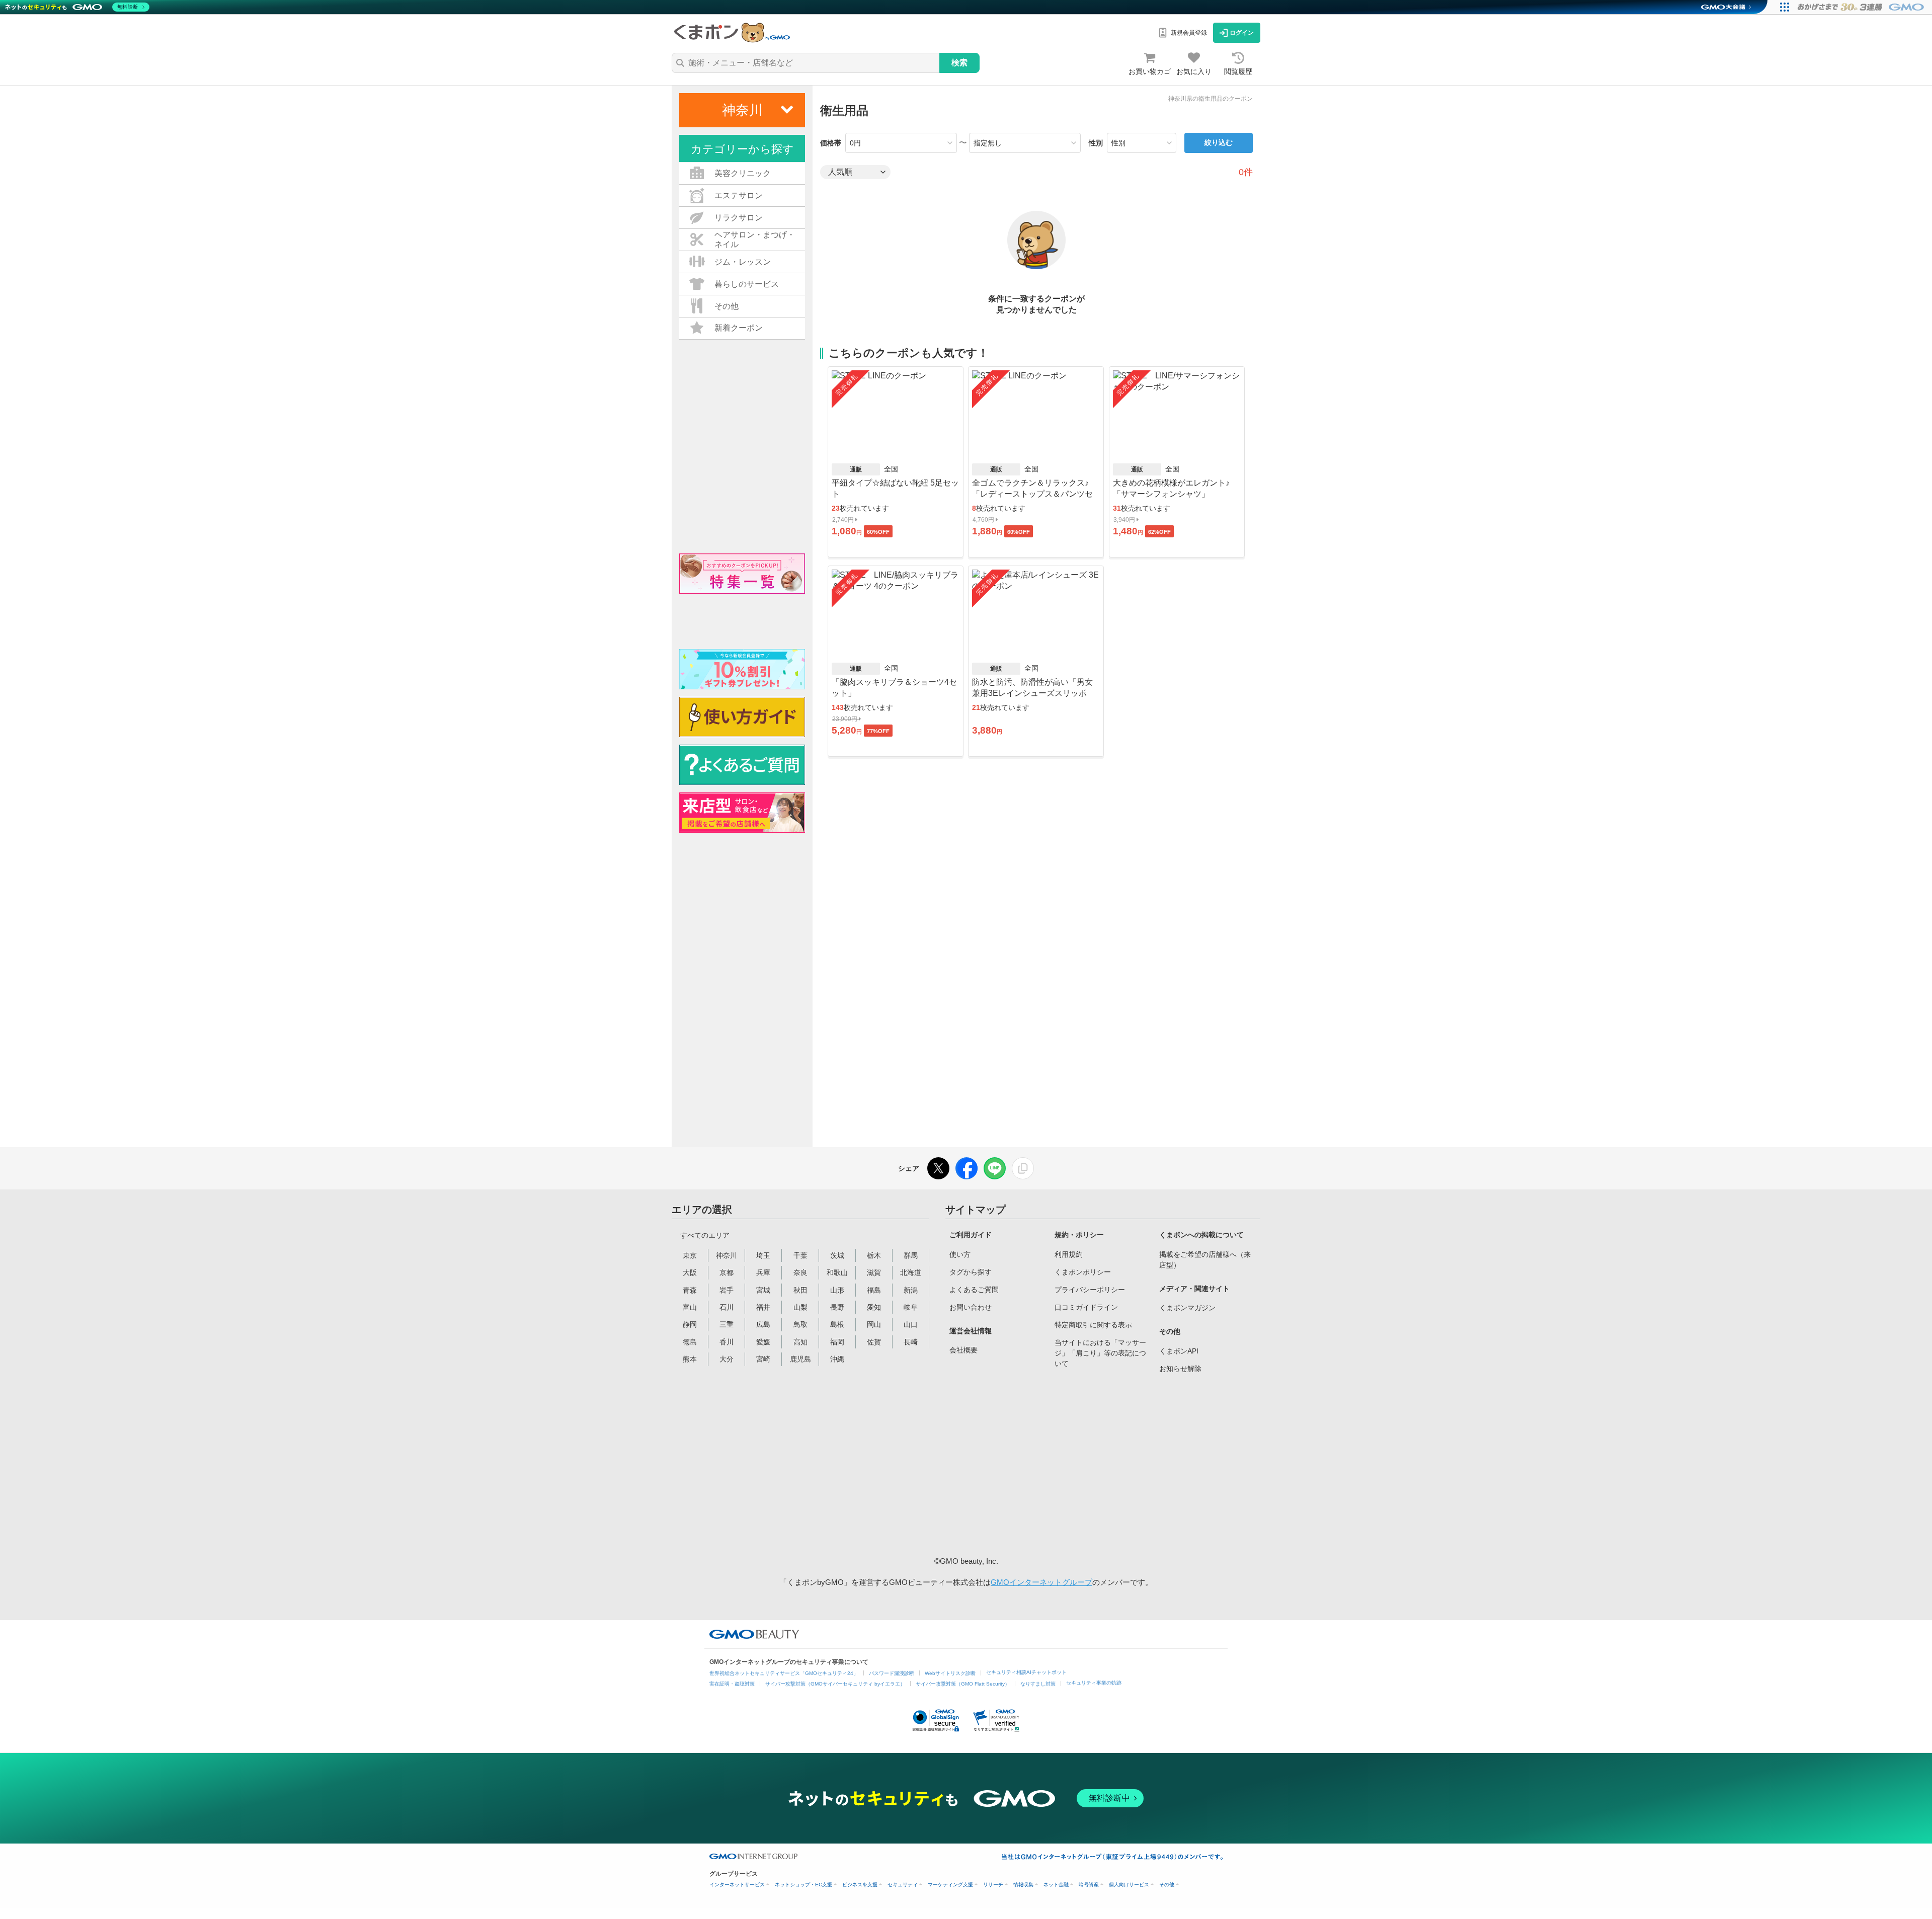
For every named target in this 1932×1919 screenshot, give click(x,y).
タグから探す (971, 1272)
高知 (800, 1342)
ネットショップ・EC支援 (803, 1885)
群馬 (911, 1255)
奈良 (800, 1272)
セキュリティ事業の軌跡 (1094, 1683)
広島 (763, 1324)
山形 (837, 1290)
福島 (874, 1290)
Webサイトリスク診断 (950, 1673)
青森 (690, 1290)
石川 (727, 1307)
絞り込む (1219, 142)
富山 (690, 1307)
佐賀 (874, 1342)
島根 (837, 1324)
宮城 (763, 1290)
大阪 (690, 1272)
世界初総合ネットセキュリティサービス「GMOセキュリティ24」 (784, 1673)
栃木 (874, 1255)
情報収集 (1023, 1885)
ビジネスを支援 (860, 1885)
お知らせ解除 (1180, 1369)
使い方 (960, 1254)
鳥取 (800, 1324)
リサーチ (993, 1885)
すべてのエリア (705, 1235)
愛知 (874, 1307)
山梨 (800, 1307)
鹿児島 (800, 1359)
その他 (1167, 1885)
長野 (837, 1307)
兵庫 (763, 1272)
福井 (763, 1307)
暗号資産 (1089, 1885)
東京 (690, 1255)
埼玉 (763, 1255)
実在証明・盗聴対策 (732, 1684)
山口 (911, 1324)
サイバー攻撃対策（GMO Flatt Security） (963, 1684)
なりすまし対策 (1038, 1684)
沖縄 (837, 1359)
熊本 (690, 1359)
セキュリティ (903, 1885)
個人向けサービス (1129, 1885)
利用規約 (1069, 1254)
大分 (727, 1359)
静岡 (690, 1324)
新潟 (911, 1290)
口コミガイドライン (1086, 1307)
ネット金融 (1056, 1885)
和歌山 (837, 1272)
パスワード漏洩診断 (892, 1673)
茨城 (837, 1255)
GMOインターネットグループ (1041, 1582)
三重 (727, 1324)
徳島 (690, 1342)
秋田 (800, 1290)
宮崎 (763, 1359)
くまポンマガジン (1187, 1308)
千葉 (800, 1255)
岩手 (727, 1290)
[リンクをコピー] (1023, 1168)
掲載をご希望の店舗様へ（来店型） (1205, 1260)
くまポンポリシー (1083, 1272)
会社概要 (963, 1350)
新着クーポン (739, 328)
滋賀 (874, 1272)
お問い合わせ (971, 1307)
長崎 (911, 1342)
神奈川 (727, 1255)
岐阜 (911, 1307)
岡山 (874, 1324)
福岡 (837, 1342)
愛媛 (763, 1342)
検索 (959, 63)
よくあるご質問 (974, 1290)
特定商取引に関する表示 (1093, 1325)
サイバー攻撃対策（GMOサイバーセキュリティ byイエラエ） (835, 1684)
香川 (727, 1342)
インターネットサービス (737, 1885)
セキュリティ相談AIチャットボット (1026, 1672)
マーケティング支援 (950, 1885)
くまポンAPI (1179, 1351)
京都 (727, 1272)
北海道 (911, 1272)
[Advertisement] (1026, 1463)
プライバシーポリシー (1090, 1290)
